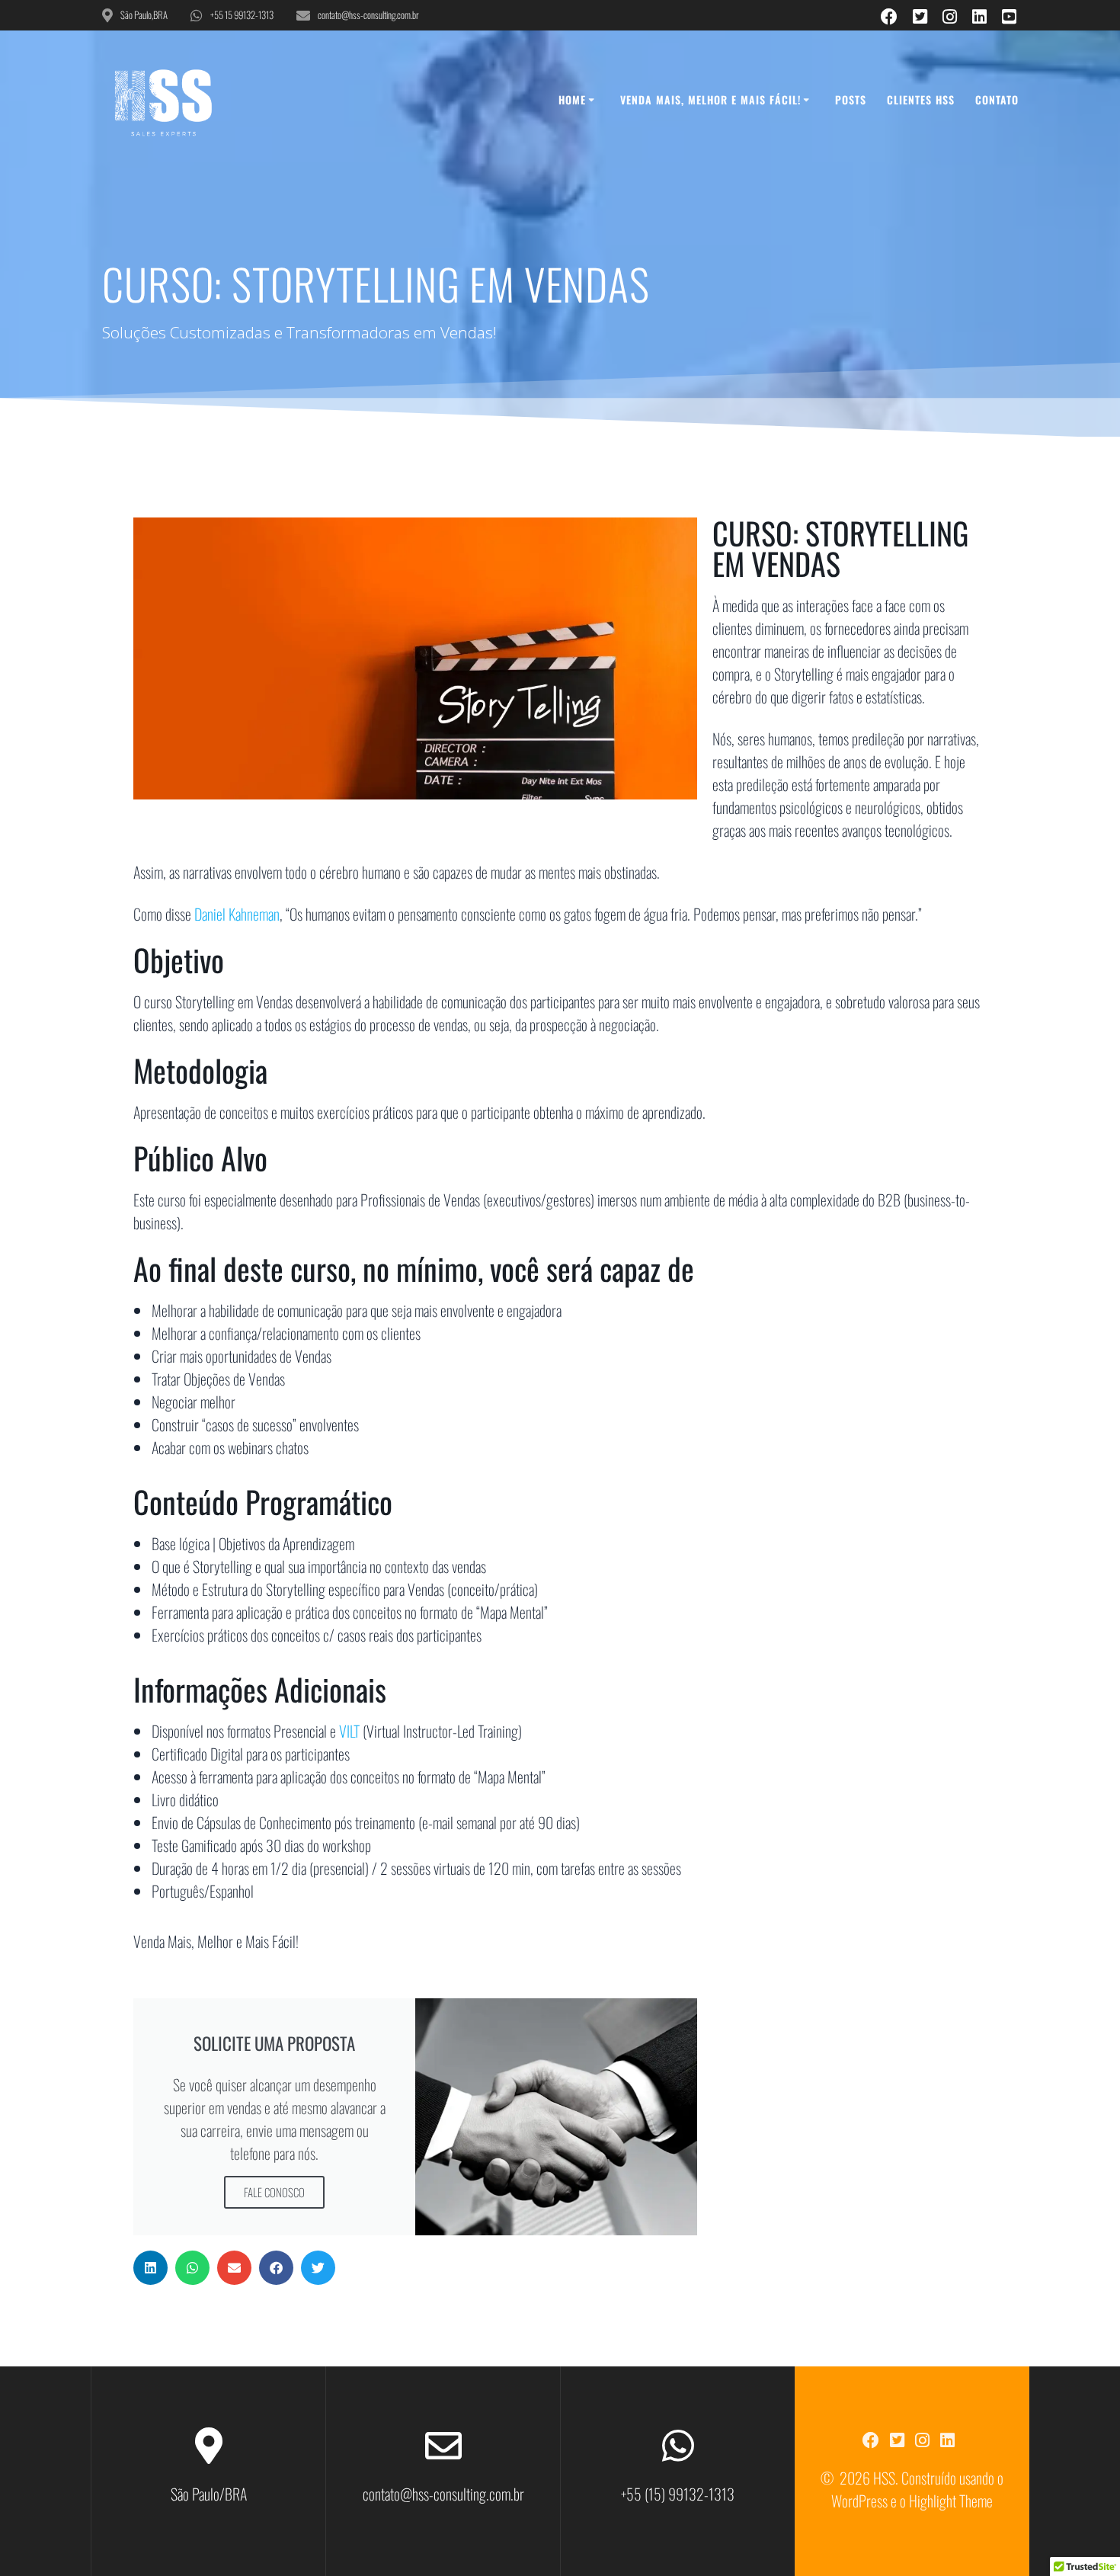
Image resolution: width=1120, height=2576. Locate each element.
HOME (572, 99)
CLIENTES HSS (921, 99)
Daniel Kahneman (237, 914)
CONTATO (997, 99)
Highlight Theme (951, 2501)
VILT (349, 1731)
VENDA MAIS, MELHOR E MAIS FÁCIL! (710, 99)
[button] (150, 2268)
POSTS (851, 99)
